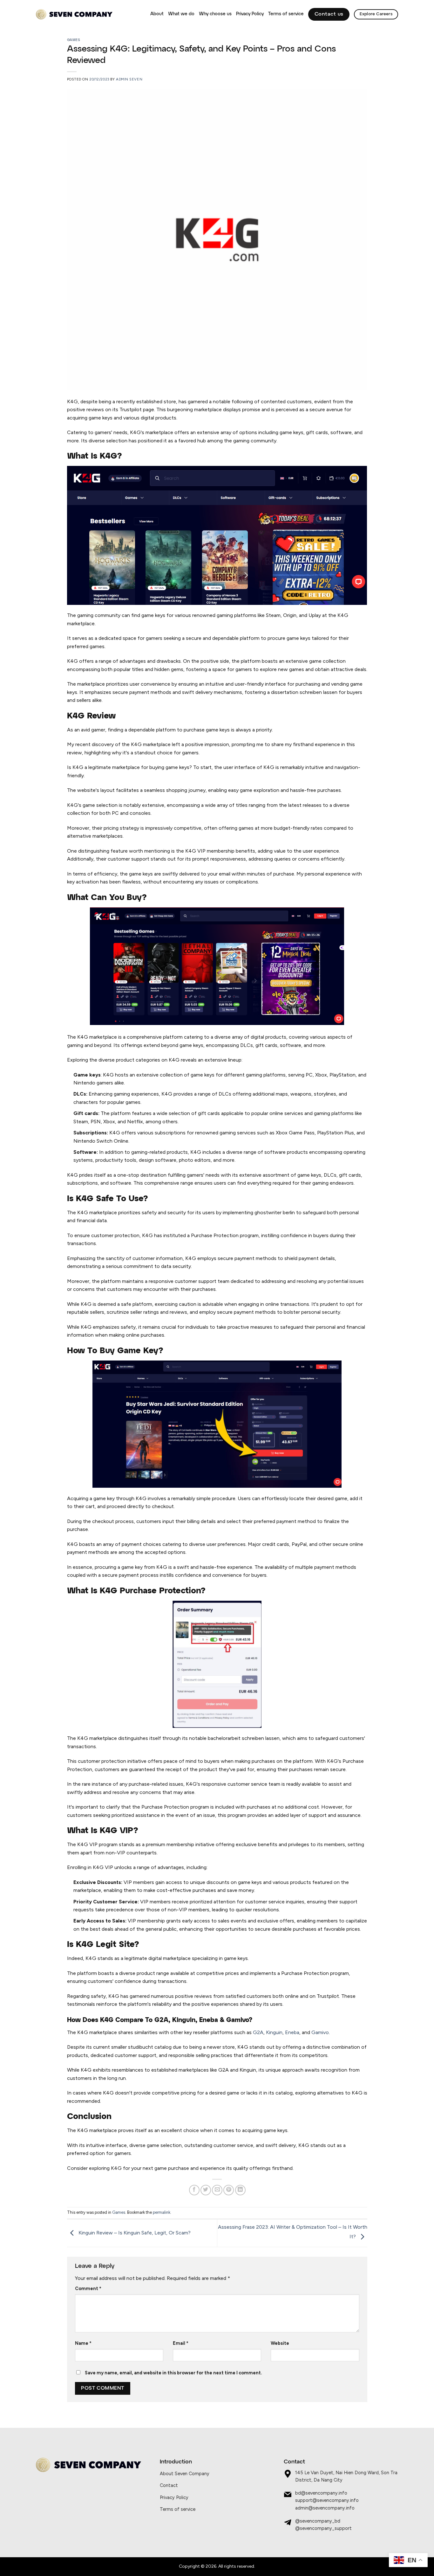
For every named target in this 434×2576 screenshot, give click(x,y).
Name (83, 2343)
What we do (181, 14)
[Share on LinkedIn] (240, 2190)
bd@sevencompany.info (321, 2493)
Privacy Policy (250, 14)
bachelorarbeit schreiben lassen (244, 1738)
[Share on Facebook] (194, 2190)
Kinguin (274, 2032)
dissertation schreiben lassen (304, 692)
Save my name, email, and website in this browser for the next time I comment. (173, 2373)
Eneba (292, 2032)
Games (74, 40)
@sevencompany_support (323, 2528)
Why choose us (215, 14)
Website (280, 2343)
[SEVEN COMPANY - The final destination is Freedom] (74, 14)
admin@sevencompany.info (325, 2508)
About (157, 14)
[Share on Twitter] (206, 2190)
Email (181, 2343)
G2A (258, 2032)
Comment (88, 2289)
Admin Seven (129, 79)
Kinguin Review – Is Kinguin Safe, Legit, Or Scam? (134, 2233)
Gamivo (320, 2032)
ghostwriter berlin (275, 1212)
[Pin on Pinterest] (229, 2190)
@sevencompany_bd (318, 2521)
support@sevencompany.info (327, 2500)
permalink (162, 2212)
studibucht (141, 2047)
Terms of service (286, 14)
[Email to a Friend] (217, 2190)
